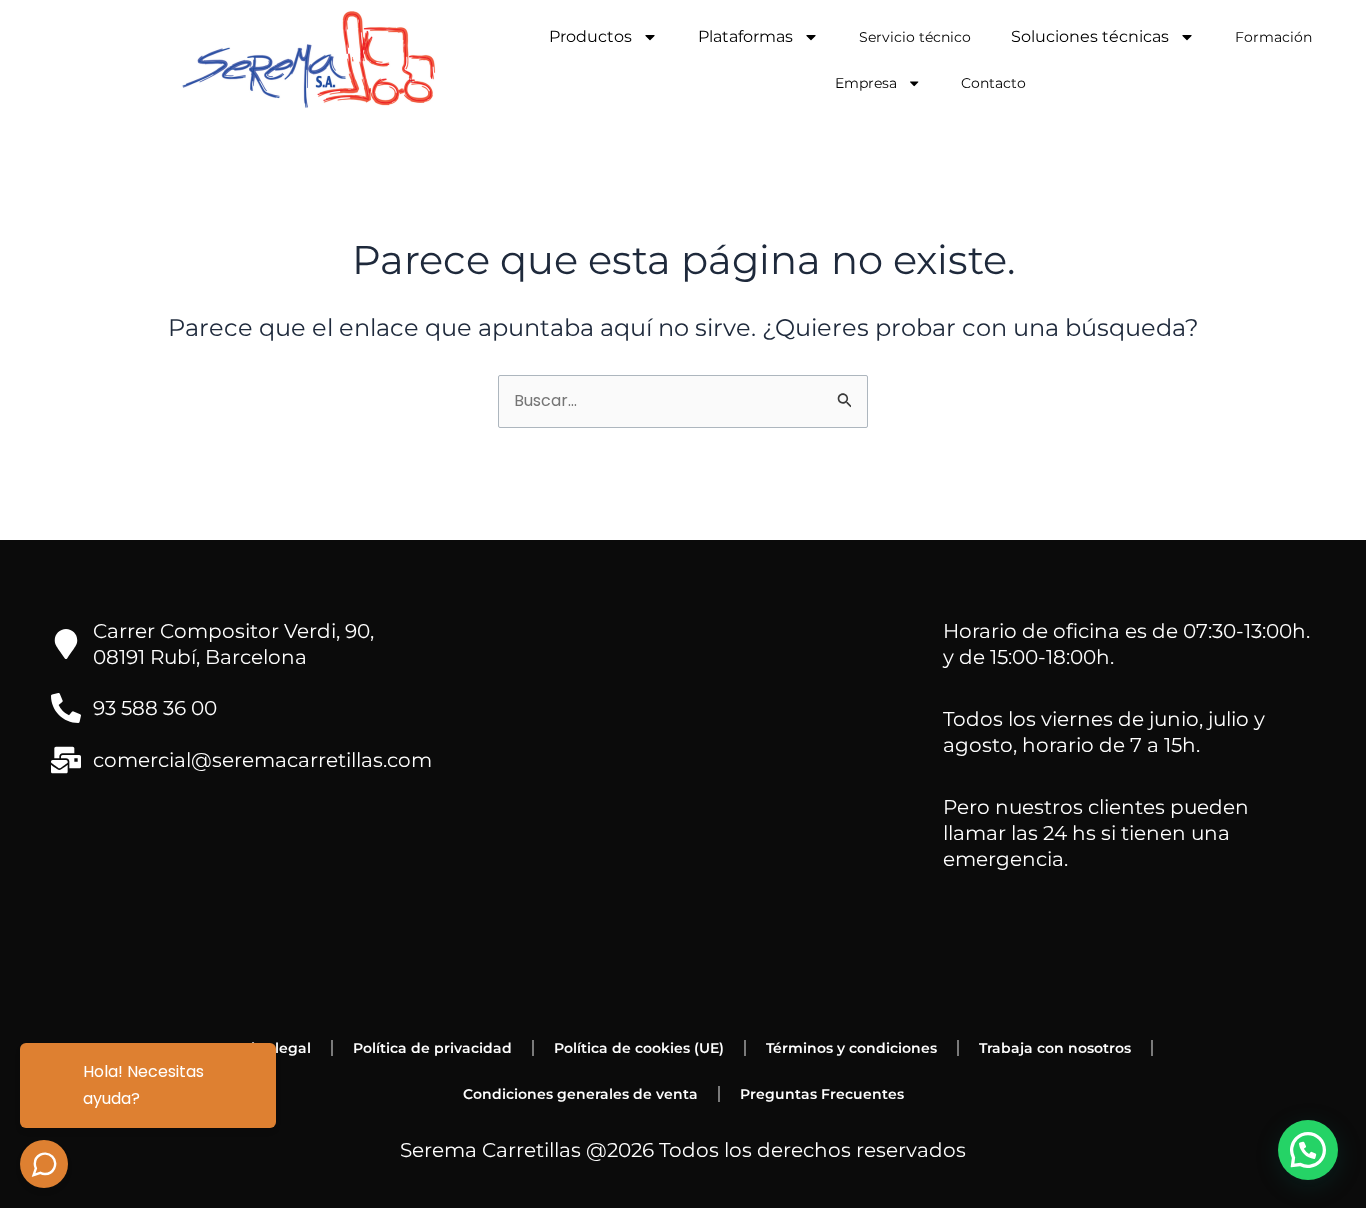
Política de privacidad (432, 1048)
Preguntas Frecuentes (822, 1094)
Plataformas (745, 36)
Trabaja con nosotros (1055, 1048)
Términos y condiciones (851, 1048)
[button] (1308, 1150)
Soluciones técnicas (1090, 36)
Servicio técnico (915, 37)
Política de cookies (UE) (639, 1048)
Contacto (993, 83)
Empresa (866, 83)
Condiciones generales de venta (580, 1094)
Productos (590, 36)
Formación (1273, 37)
